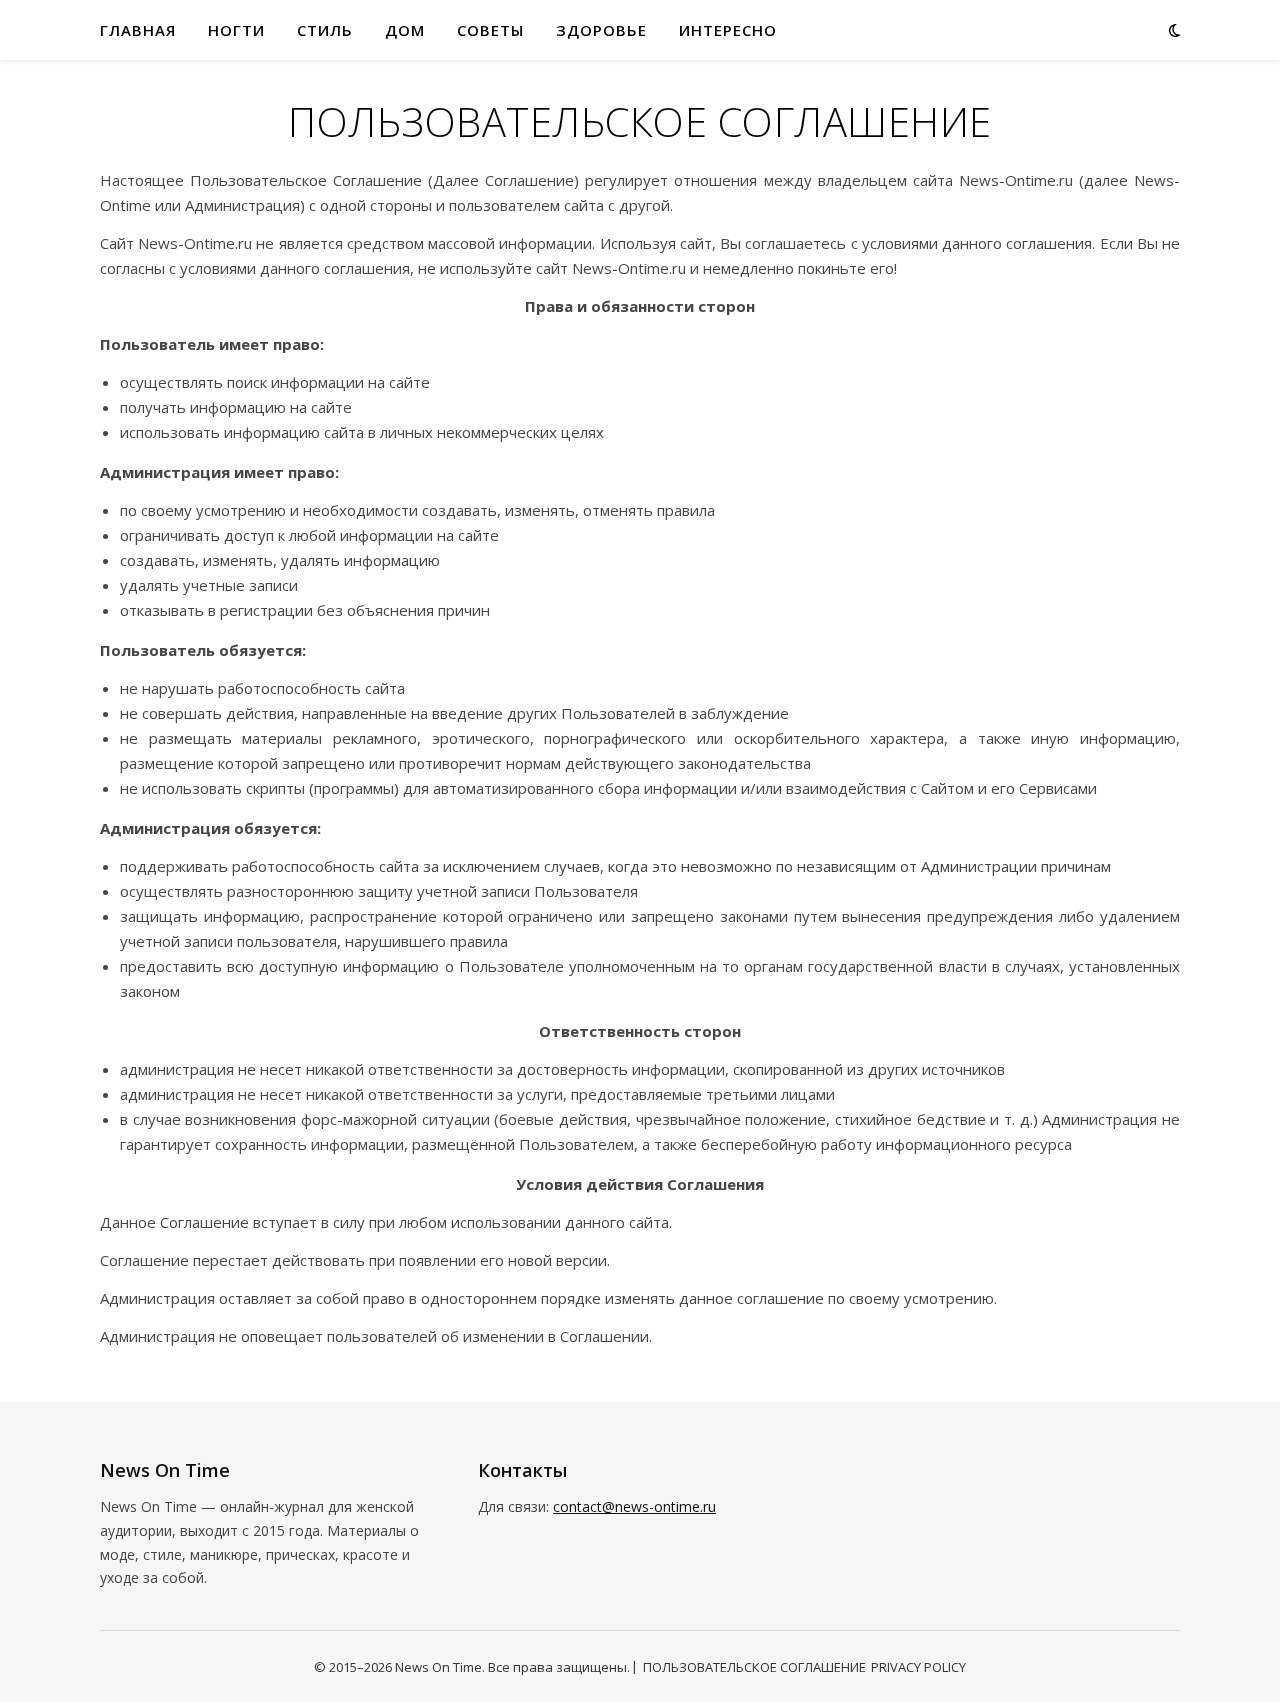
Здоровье (601, 30)
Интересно (728, 30)
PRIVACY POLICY (918, 1667)
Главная (138, 30)
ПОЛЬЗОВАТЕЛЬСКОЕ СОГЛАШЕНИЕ (754, 1667)
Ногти (236, 30)
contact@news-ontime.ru (634, 1506)
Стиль (325, 30)
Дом (405, 30)
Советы (490, 30)
